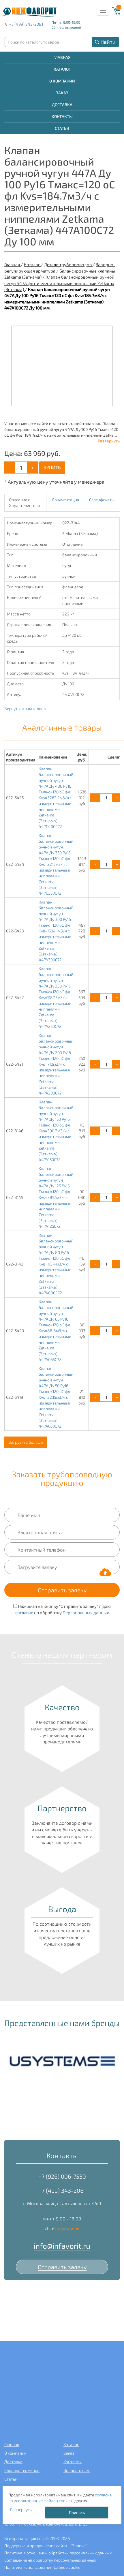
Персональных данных (86, 1612)
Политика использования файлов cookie (42, 2567)
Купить (52, 467)
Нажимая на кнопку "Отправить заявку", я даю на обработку (63, 1609)
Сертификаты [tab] (102, 500)
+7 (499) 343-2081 (26, 24)
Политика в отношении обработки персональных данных (58, 2553)
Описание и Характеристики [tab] (24, 503)
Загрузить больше (26, 1442)
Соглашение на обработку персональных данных (50, 2560)
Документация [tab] (65, 500)
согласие (24, 1612)
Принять (77, 2512)
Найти (108, 42)
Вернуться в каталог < (25, 708)
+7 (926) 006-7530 (62, 2176)
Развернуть (109, 441)
